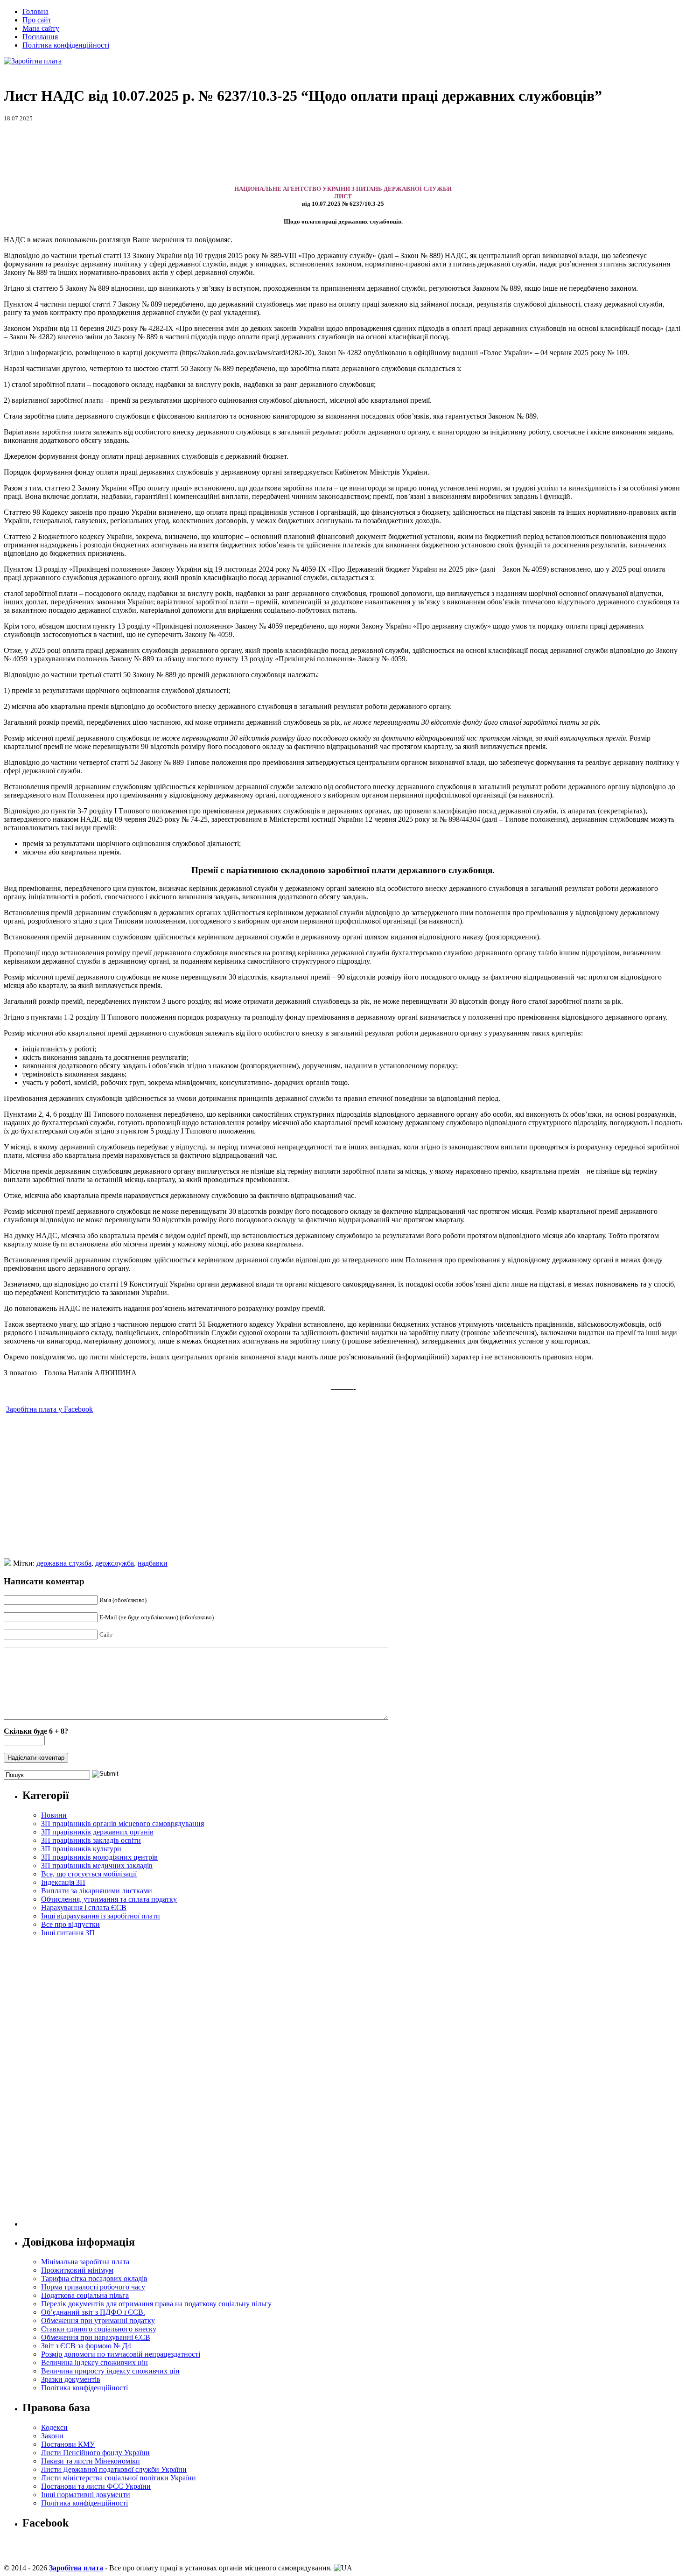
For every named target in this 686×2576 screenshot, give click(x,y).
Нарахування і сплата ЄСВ (84, 1907)
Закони (52, 2436)
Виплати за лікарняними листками (97, 1891)
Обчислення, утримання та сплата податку (109, 1899)
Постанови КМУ (68, 2444)
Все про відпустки (70, 1924)
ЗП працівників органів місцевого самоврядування (122, 1823)
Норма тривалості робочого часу (93, 2287)
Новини (54, 1815)
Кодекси (54, 2427)
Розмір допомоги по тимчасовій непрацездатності (121, 2354)
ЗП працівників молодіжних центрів (99, 1857)
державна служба (64, 1563)
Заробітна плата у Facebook (49, 1409)
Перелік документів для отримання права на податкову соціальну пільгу (156, 2304)
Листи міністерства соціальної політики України (119, 2478)
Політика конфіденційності (66, 45)
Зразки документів (71, 2379)
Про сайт (37, 20)
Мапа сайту (41, 28)
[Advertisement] (343, 154)
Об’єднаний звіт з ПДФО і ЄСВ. (93, 2312)
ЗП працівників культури (81, 1849)
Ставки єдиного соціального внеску (99, 2329)
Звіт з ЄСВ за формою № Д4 (86, 2346)
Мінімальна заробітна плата (85, 2262)
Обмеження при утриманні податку (98, 2320)
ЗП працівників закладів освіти (91, 1840)
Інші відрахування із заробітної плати (101, 1916)
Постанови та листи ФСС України (96, 2486)
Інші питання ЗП (68, 1933)
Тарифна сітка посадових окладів (94, 2278)
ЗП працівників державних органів (97, 1832)
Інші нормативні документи (86, 2495)
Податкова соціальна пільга (85, 2295)
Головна (35, 11)
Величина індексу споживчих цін (94, 2362)
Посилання (40, 37)
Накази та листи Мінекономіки (91, 2461)
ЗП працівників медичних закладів (97, 1865)
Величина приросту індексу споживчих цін (110, 2371)
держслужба (115, 1563)
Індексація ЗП (63, 1882)
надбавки (153, 1563)
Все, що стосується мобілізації (89, 1874)
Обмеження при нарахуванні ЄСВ (96, 2337)
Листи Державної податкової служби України (114, 2469)
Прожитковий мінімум (77, 2270)
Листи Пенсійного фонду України (95, 2453)
